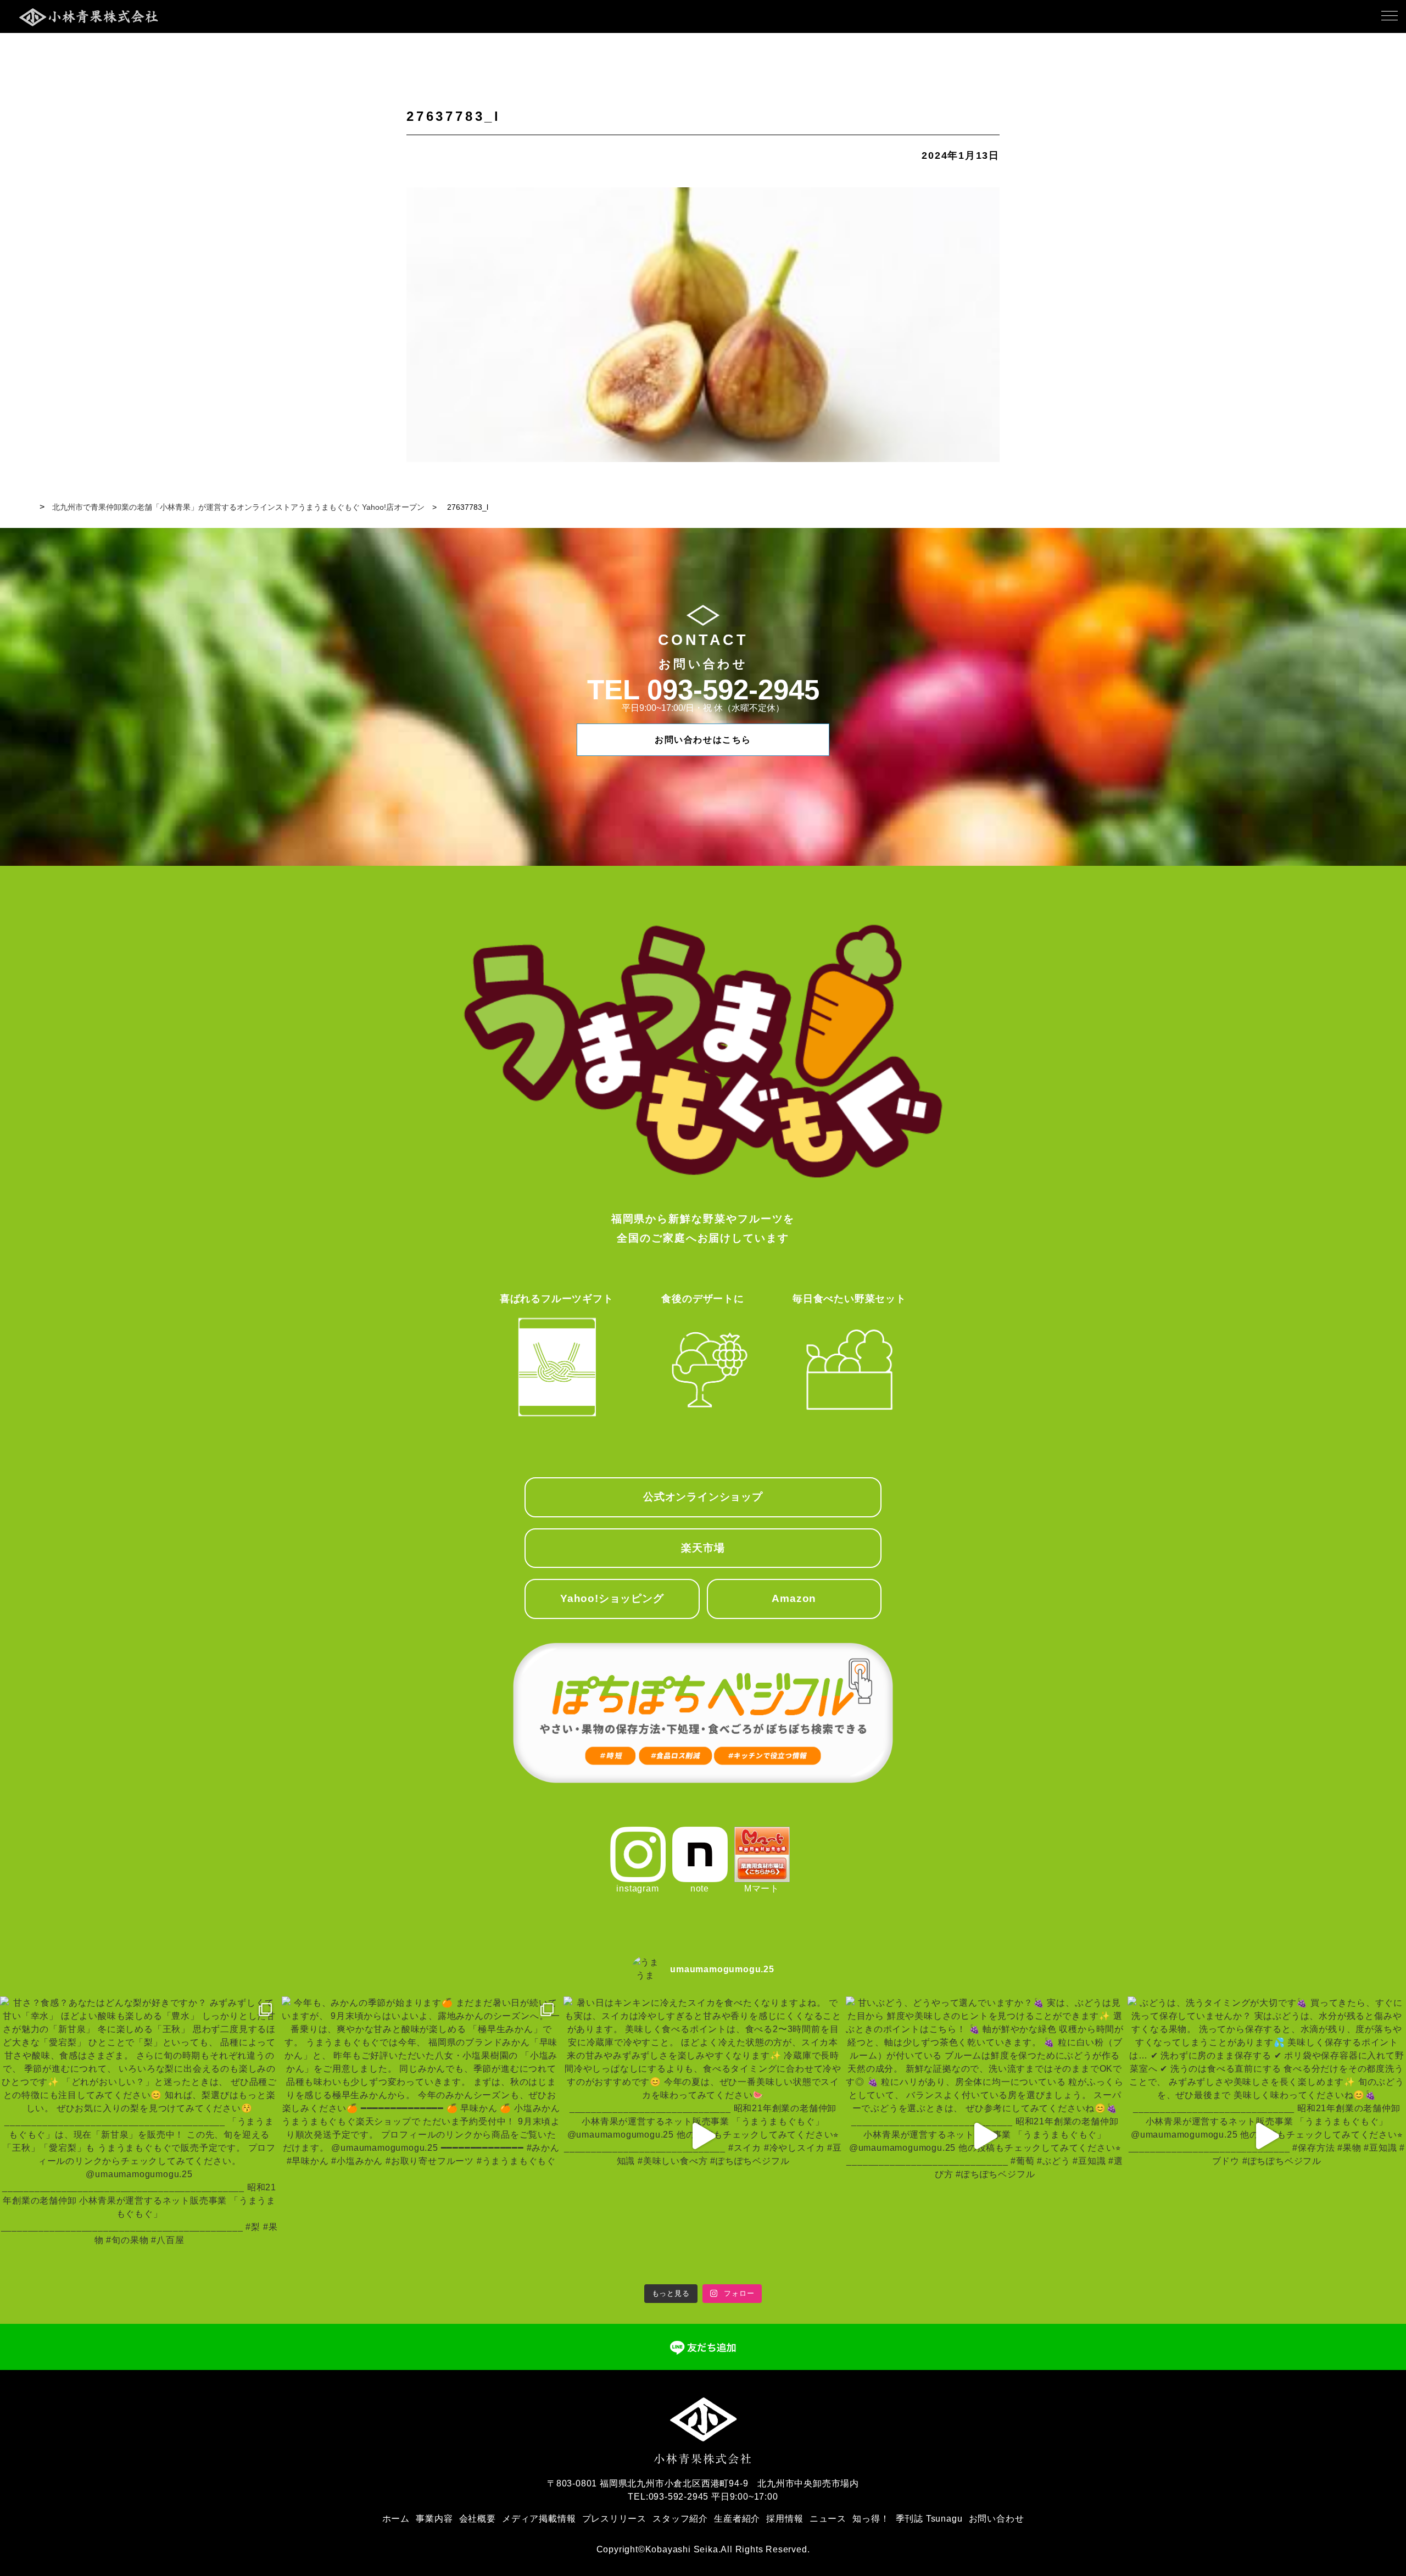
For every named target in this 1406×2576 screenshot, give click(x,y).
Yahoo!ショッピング (612, 1598)
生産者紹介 (737, 2519)
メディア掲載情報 (539, 2519)
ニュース (828, 2519)
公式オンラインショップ (703, 1497)
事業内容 (434, 2519)
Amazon (794, 1598)
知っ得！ (871, 2519)
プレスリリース (615, 2519)
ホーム (396, 2519)
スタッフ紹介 (680, 2519)
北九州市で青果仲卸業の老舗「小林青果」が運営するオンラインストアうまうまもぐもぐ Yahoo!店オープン (238, 507)
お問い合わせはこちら (703, 740)
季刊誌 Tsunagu (929, 2519)
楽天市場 (703, 1548)
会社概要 (478, 2519)
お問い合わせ (997, 2519)
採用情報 (785, 2519)
